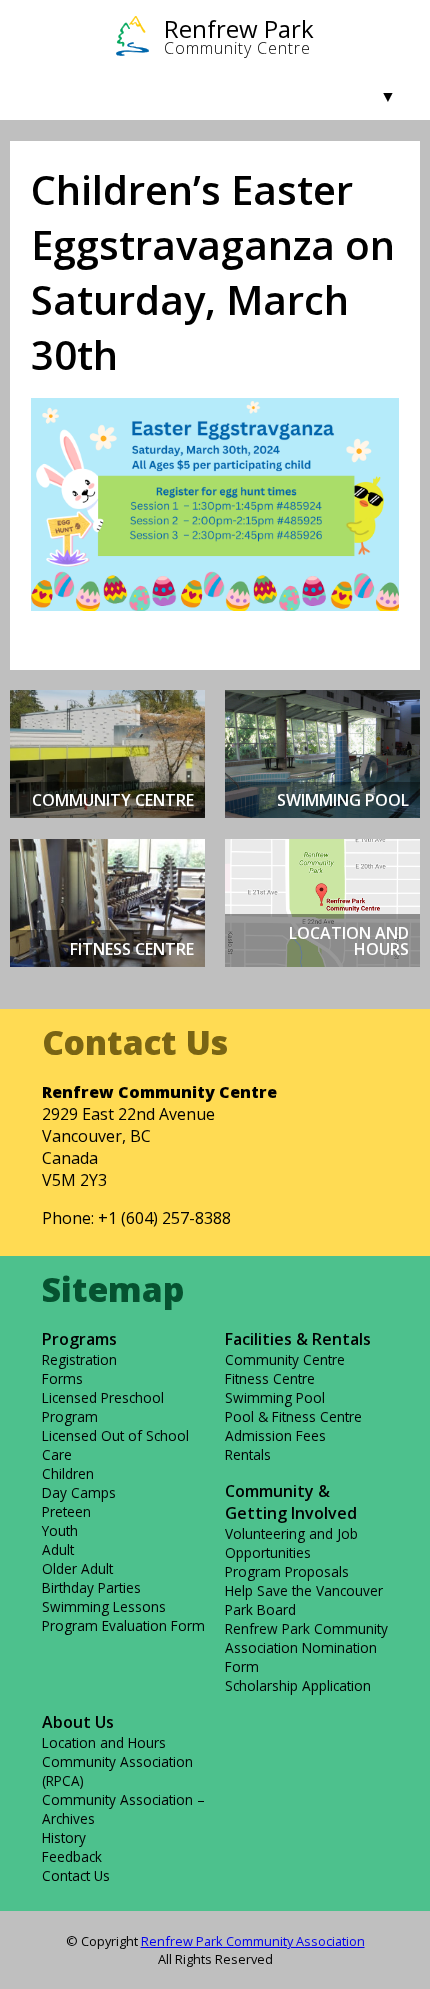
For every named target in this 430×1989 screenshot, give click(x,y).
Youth (60, 1530)
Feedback (72, 1856)
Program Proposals (287, 1571)
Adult (58, 1549)
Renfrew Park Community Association (253, 1941)
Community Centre (285, 1359)
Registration (79, 1359)
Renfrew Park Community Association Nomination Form (306, 1647)
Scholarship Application (298, 1685)
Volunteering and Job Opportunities (291, 1543)
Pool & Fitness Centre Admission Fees (293, 1426)
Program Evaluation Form (123, 1625)
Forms (62, 1378)
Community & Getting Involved (291, 1502)
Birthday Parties (91, 1587)
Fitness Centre (270, 1378)
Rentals (248, 1454)
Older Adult (77, 1568)
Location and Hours (104, 1742)
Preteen (66, 1511)
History (64, 1837)
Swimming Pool (275, 1397)
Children (68, 1473)
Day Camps (79, 1492)
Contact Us (76, 1875)
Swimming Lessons (104, 1606)
